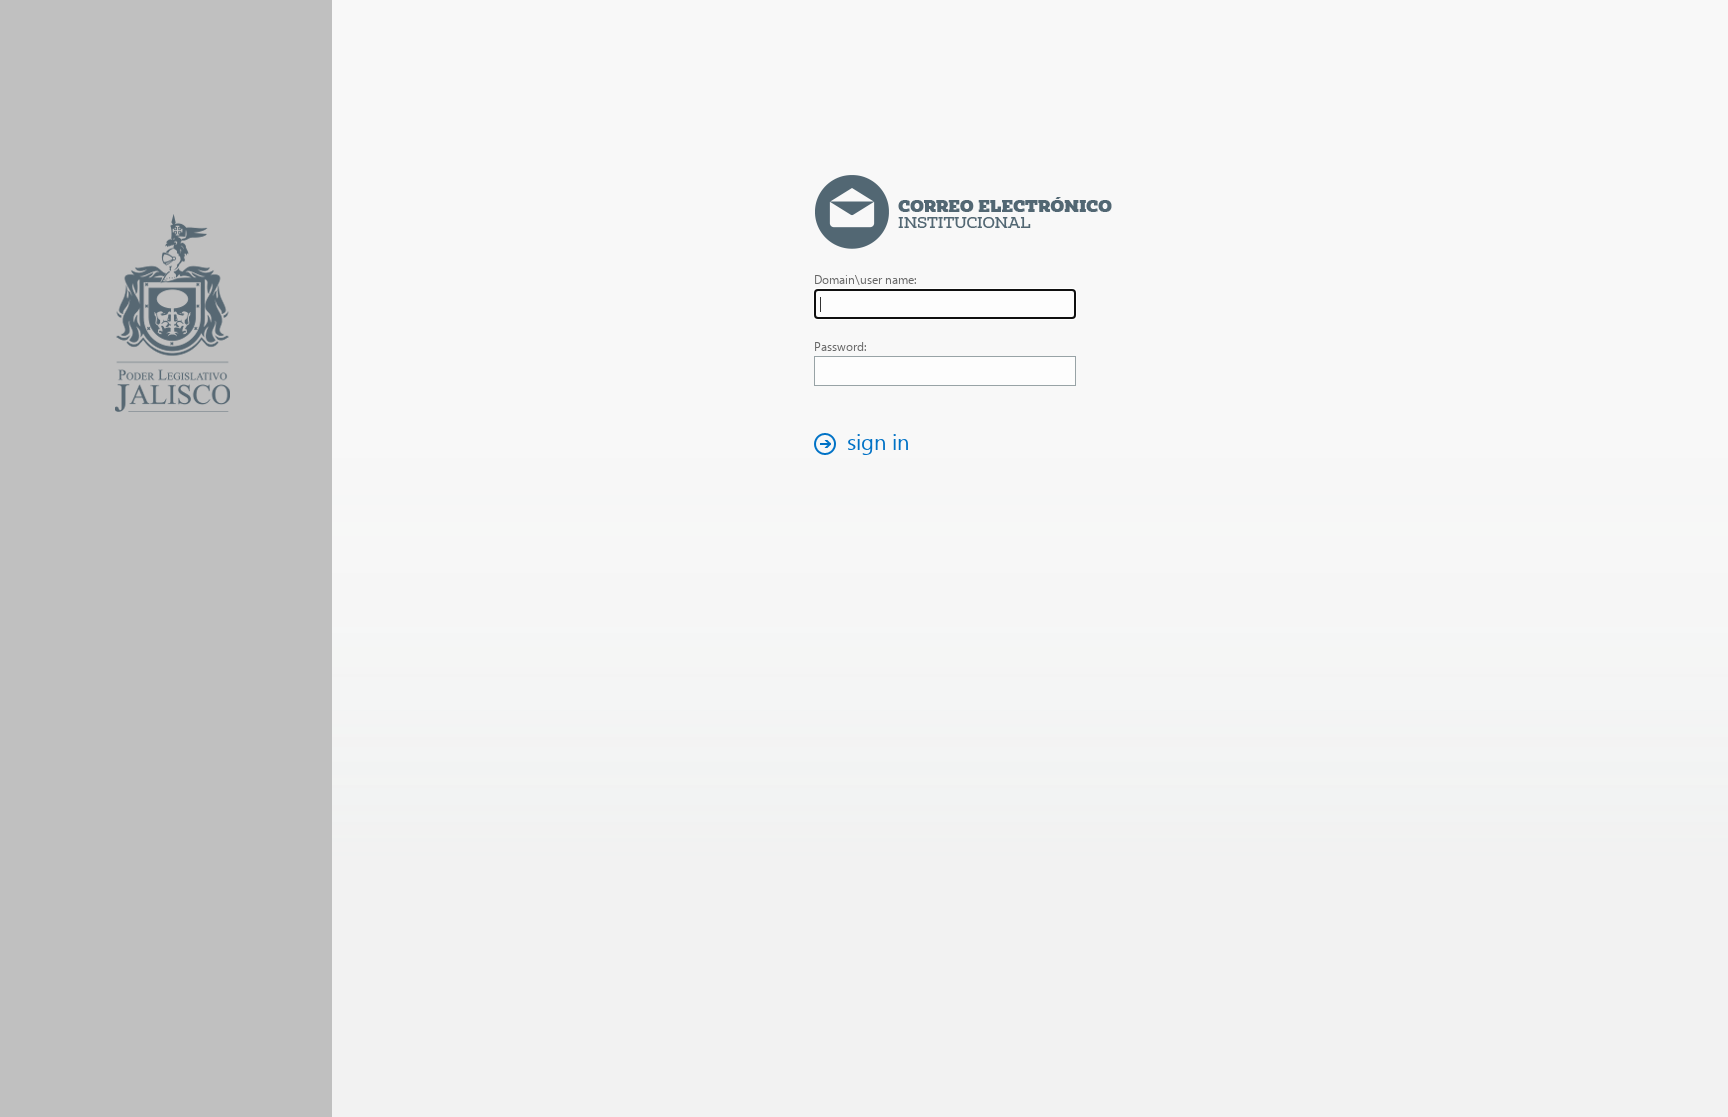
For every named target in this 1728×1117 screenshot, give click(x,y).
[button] (867, 443)
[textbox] (945, 304)
